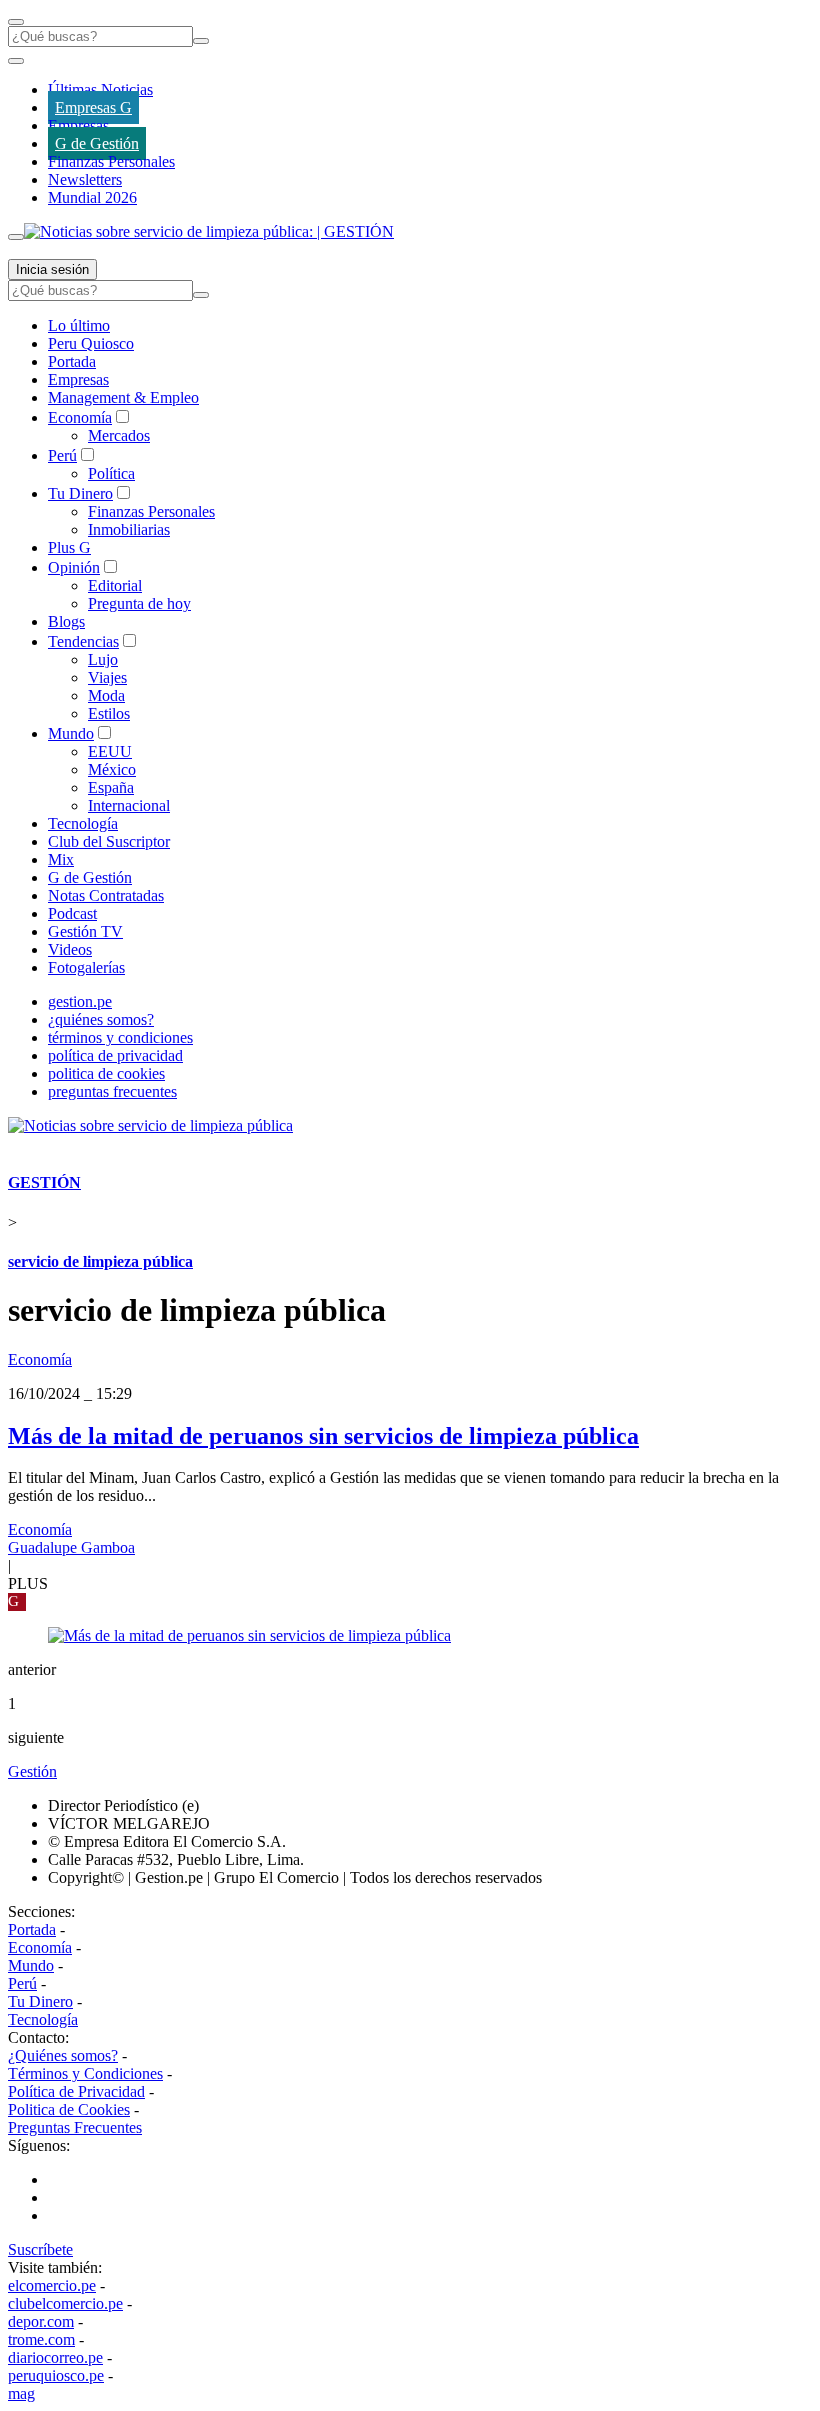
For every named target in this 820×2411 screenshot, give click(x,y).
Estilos (109, 713)
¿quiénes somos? (101, 1019)
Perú (62, 455)
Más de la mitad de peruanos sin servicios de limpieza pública (323, 1436)
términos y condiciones (120, 1037)
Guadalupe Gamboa (71, 1547)
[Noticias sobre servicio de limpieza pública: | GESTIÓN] (209, 231)
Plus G (69, 547)
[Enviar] (201, 41)
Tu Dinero (80, 493)
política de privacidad (115, 1055)
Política (111, 473)
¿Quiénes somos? (63, 2055)
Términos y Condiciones (85, 2073)
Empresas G (93, 107)
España (111, 787)
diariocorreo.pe (55, 2357)
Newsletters (85, 179)
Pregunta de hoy (139, 603)
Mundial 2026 (92, 197)
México (112, 769)
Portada (72, 361)
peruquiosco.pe (56, 2375)
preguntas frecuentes (112, 1091)
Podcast (72, 913)
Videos (70, 949)
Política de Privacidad (76, 2091)
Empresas (78, 125)
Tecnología (83, 823)
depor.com (41, 2321)
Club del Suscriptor (109, 841)
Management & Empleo (123, 397)
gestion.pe (80, 1001)
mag (21, 2393)
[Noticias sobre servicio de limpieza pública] (150, 1125)
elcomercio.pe (52, 2285)
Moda (106, 695)
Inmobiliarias (129, 529)
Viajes (107, 677)
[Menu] (16, 22)
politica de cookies (106, 1073)
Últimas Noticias (100, 89)
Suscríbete (40, 2249)
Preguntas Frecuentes (75, 2127)
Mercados (119, 435)
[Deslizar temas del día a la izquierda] (16, 61)
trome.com (41, 2339)
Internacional (129, 805)
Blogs (66, 621)
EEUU (110, 751)
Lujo (103, 659)
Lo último (79, 325)
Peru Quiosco (91, 343)
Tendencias (83, 641)
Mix (61, 859)
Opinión (74, 567)
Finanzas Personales (111, 161)
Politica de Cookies (69, 2109)
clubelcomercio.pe (65, 2303)
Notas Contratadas (106, 895)
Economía (80, 417)
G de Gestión (97, 143)
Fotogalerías (86, 967)
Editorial (115, 585)
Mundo (71, 733)
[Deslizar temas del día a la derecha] (16, 237)
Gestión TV (85, 931)
